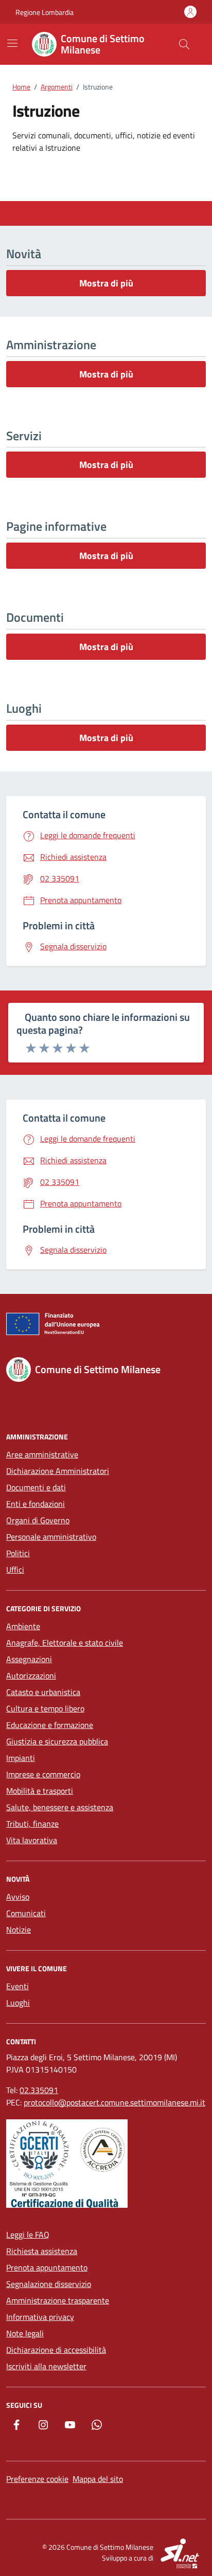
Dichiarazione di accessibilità (56, 2350)
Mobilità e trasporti (40, 1791)
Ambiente (23, 1626)
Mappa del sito (98, 2479)
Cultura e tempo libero (45, 1708)
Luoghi (18, 2003)
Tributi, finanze (32, 1824)
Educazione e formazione (50, 1725)
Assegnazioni (29, 1659)
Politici (18, 1553)
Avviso (18, 1897)
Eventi (17, 1986)
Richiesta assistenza (42, 2251)
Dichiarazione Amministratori (58, 1471)
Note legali (25, 2333)
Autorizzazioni (31, 1676)
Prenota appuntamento (47, 2267)
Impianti (21, 1758)
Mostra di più (106, 283)
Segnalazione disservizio (49, 2284)
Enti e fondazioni (36, 1504)
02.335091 (39, 2090)
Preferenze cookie (37, 2479)
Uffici (15, 1570)
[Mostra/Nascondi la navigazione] (12, 43)
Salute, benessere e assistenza (60, 1807)
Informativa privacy (40, 2317)
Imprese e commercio (43, 1774)
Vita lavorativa (32, 1840)
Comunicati (26, 1913)
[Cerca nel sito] (184, 44)
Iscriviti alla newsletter (46, 2366)
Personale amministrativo (51, 1537)
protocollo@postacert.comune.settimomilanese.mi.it (114, 2102)
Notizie (19, 1930)
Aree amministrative (42, 1454)
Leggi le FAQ (28, 2235)
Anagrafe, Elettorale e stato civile (65, 1643)
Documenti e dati (36, 1487)
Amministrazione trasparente (58, 2300)
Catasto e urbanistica (43, 1692)
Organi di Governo (38, 1520)
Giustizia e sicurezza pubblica (57, 1741)
